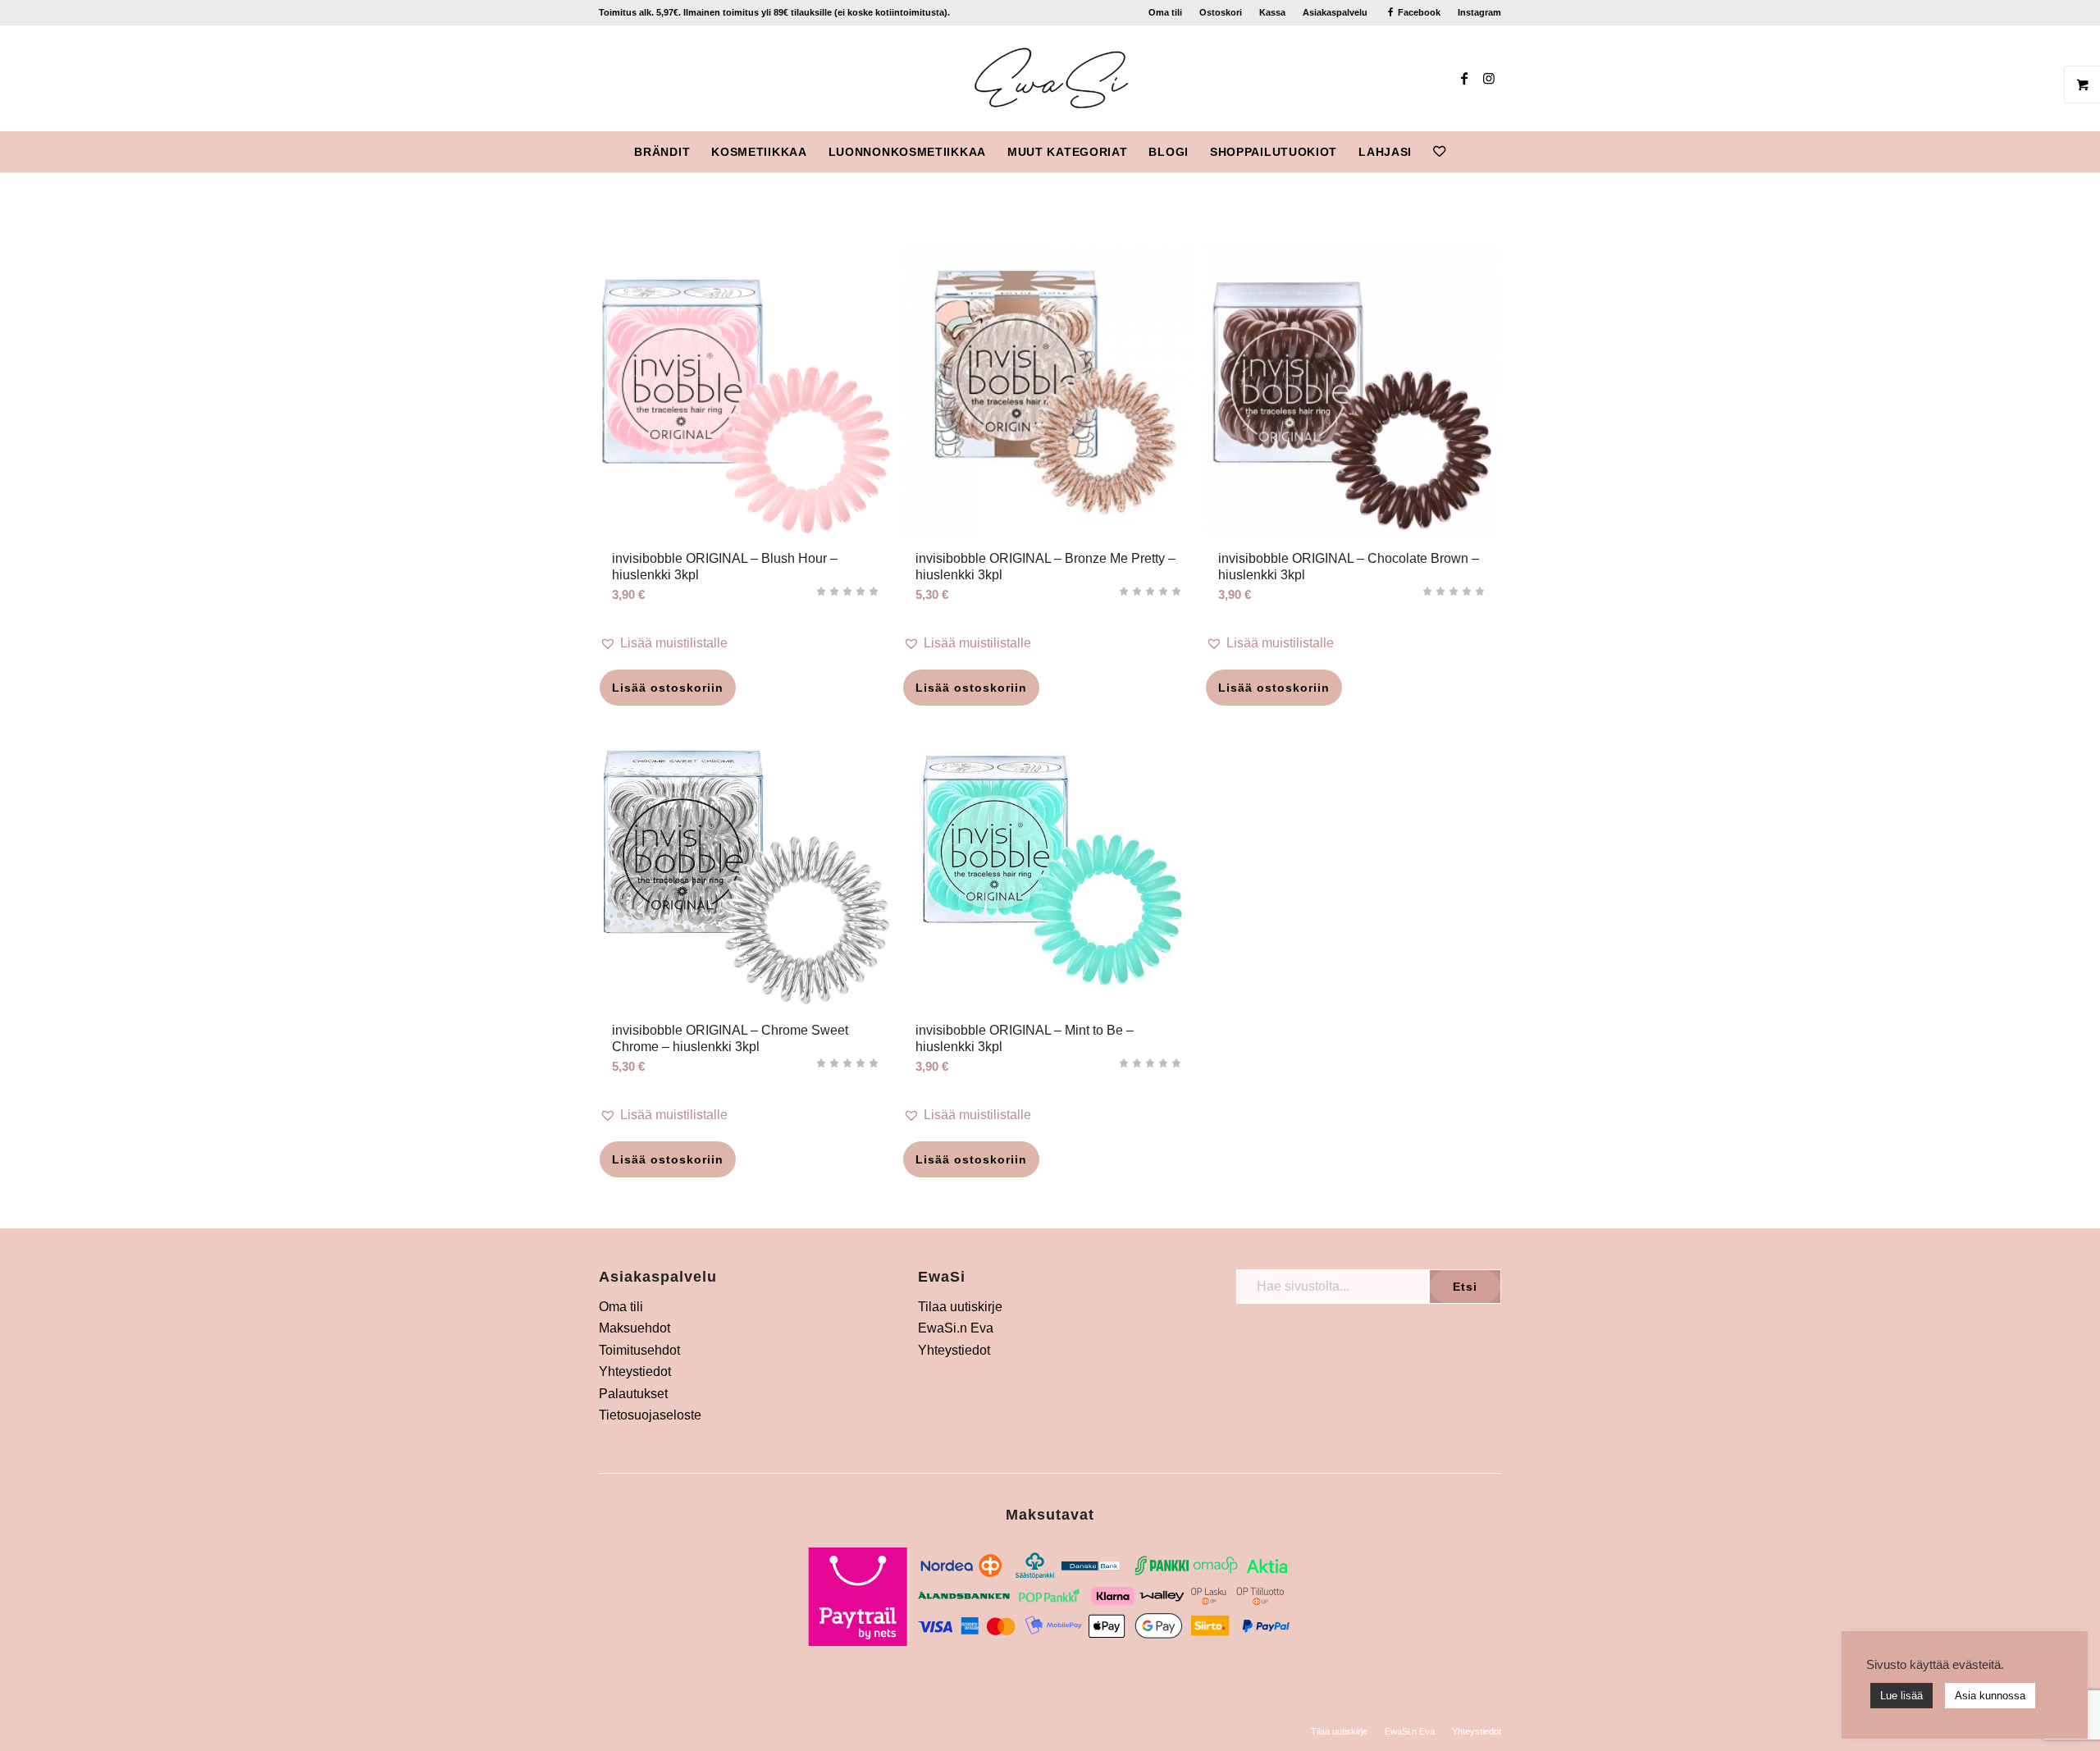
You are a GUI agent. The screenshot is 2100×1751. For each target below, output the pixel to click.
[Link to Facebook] (1464, 78)
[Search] (1467, 152)
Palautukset (633, 1394)
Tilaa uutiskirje (960, 1307)
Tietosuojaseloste (650, 1415)
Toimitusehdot (639, 1350)
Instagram (1479, 12)
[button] (746, 643)
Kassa (1272, 12)
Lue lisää (1901, 1696)
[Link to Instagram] (1489, 78)
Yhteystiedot (635, 1372)
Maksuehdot (635, 1328)
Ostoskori (1221, 12)
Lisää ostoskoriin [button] (668, 688)
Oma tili (1165, 12)
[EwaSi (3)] (1050, 78)
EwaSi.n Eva (956, 1328)
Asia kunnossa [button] (1990, 1696)
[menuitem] (1166, 12)
